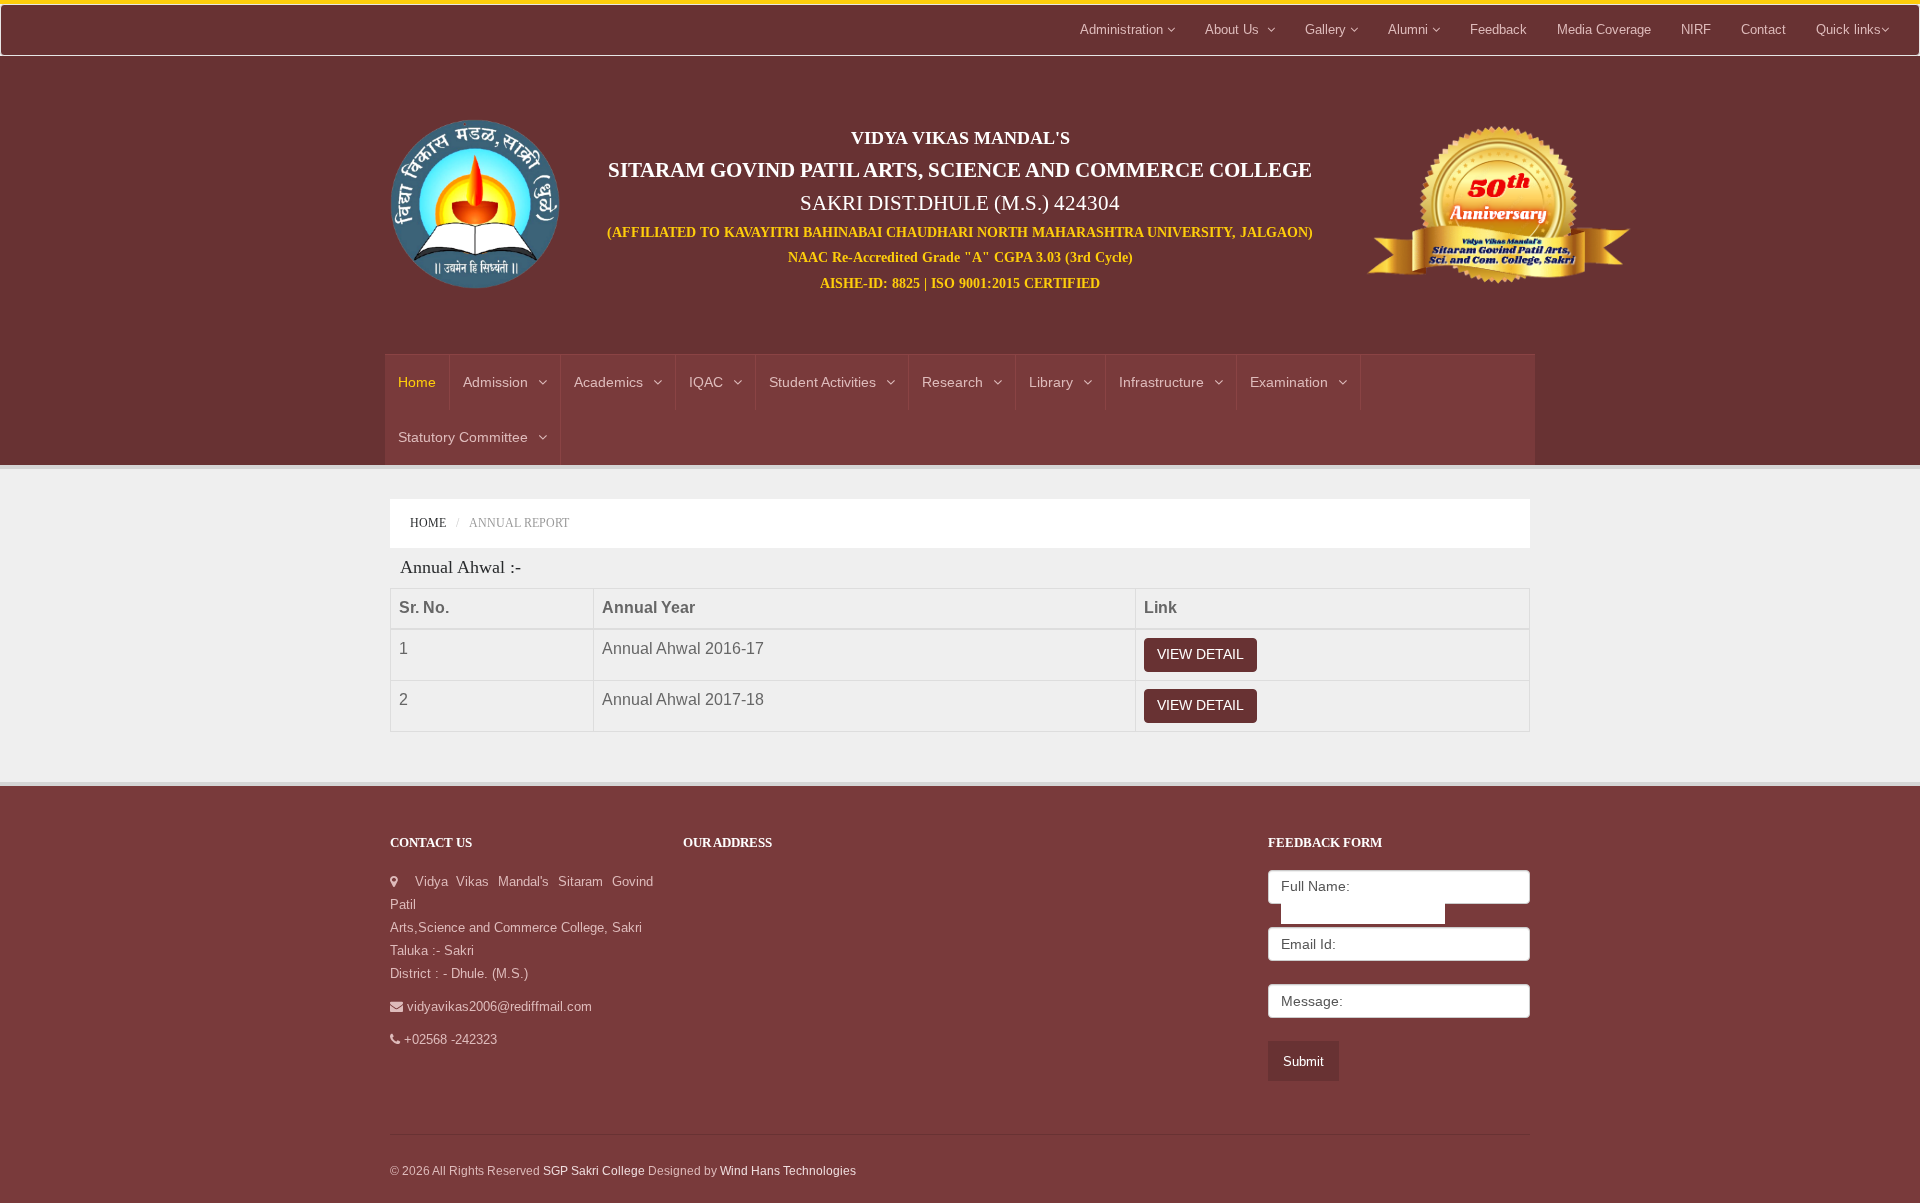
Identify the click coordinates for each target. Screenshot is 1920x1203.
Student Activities (822, 382)
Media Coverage (1604, 29)
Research (952, 382)
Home (417, 382)
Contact (1763, 29)
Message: (1312, 1001)
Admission (495, 382)
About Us (1236, 29)
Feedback (1498, 29)
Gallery (1327, 29)
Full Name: (1315, 886)
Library (1051, 382)
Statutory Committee (463, 437)
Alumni (1410, 29)
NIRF (1696, 29)
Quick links (1848, 29)
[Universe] (475, 196)
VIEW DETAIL (1200, 654)
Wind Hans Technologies (788, 1171)
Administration (1123, 29)
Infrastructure (1161, 382)
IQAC (706, 382)
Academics (608, 382)
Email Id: (1308, 944)
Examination (1289, 382)
